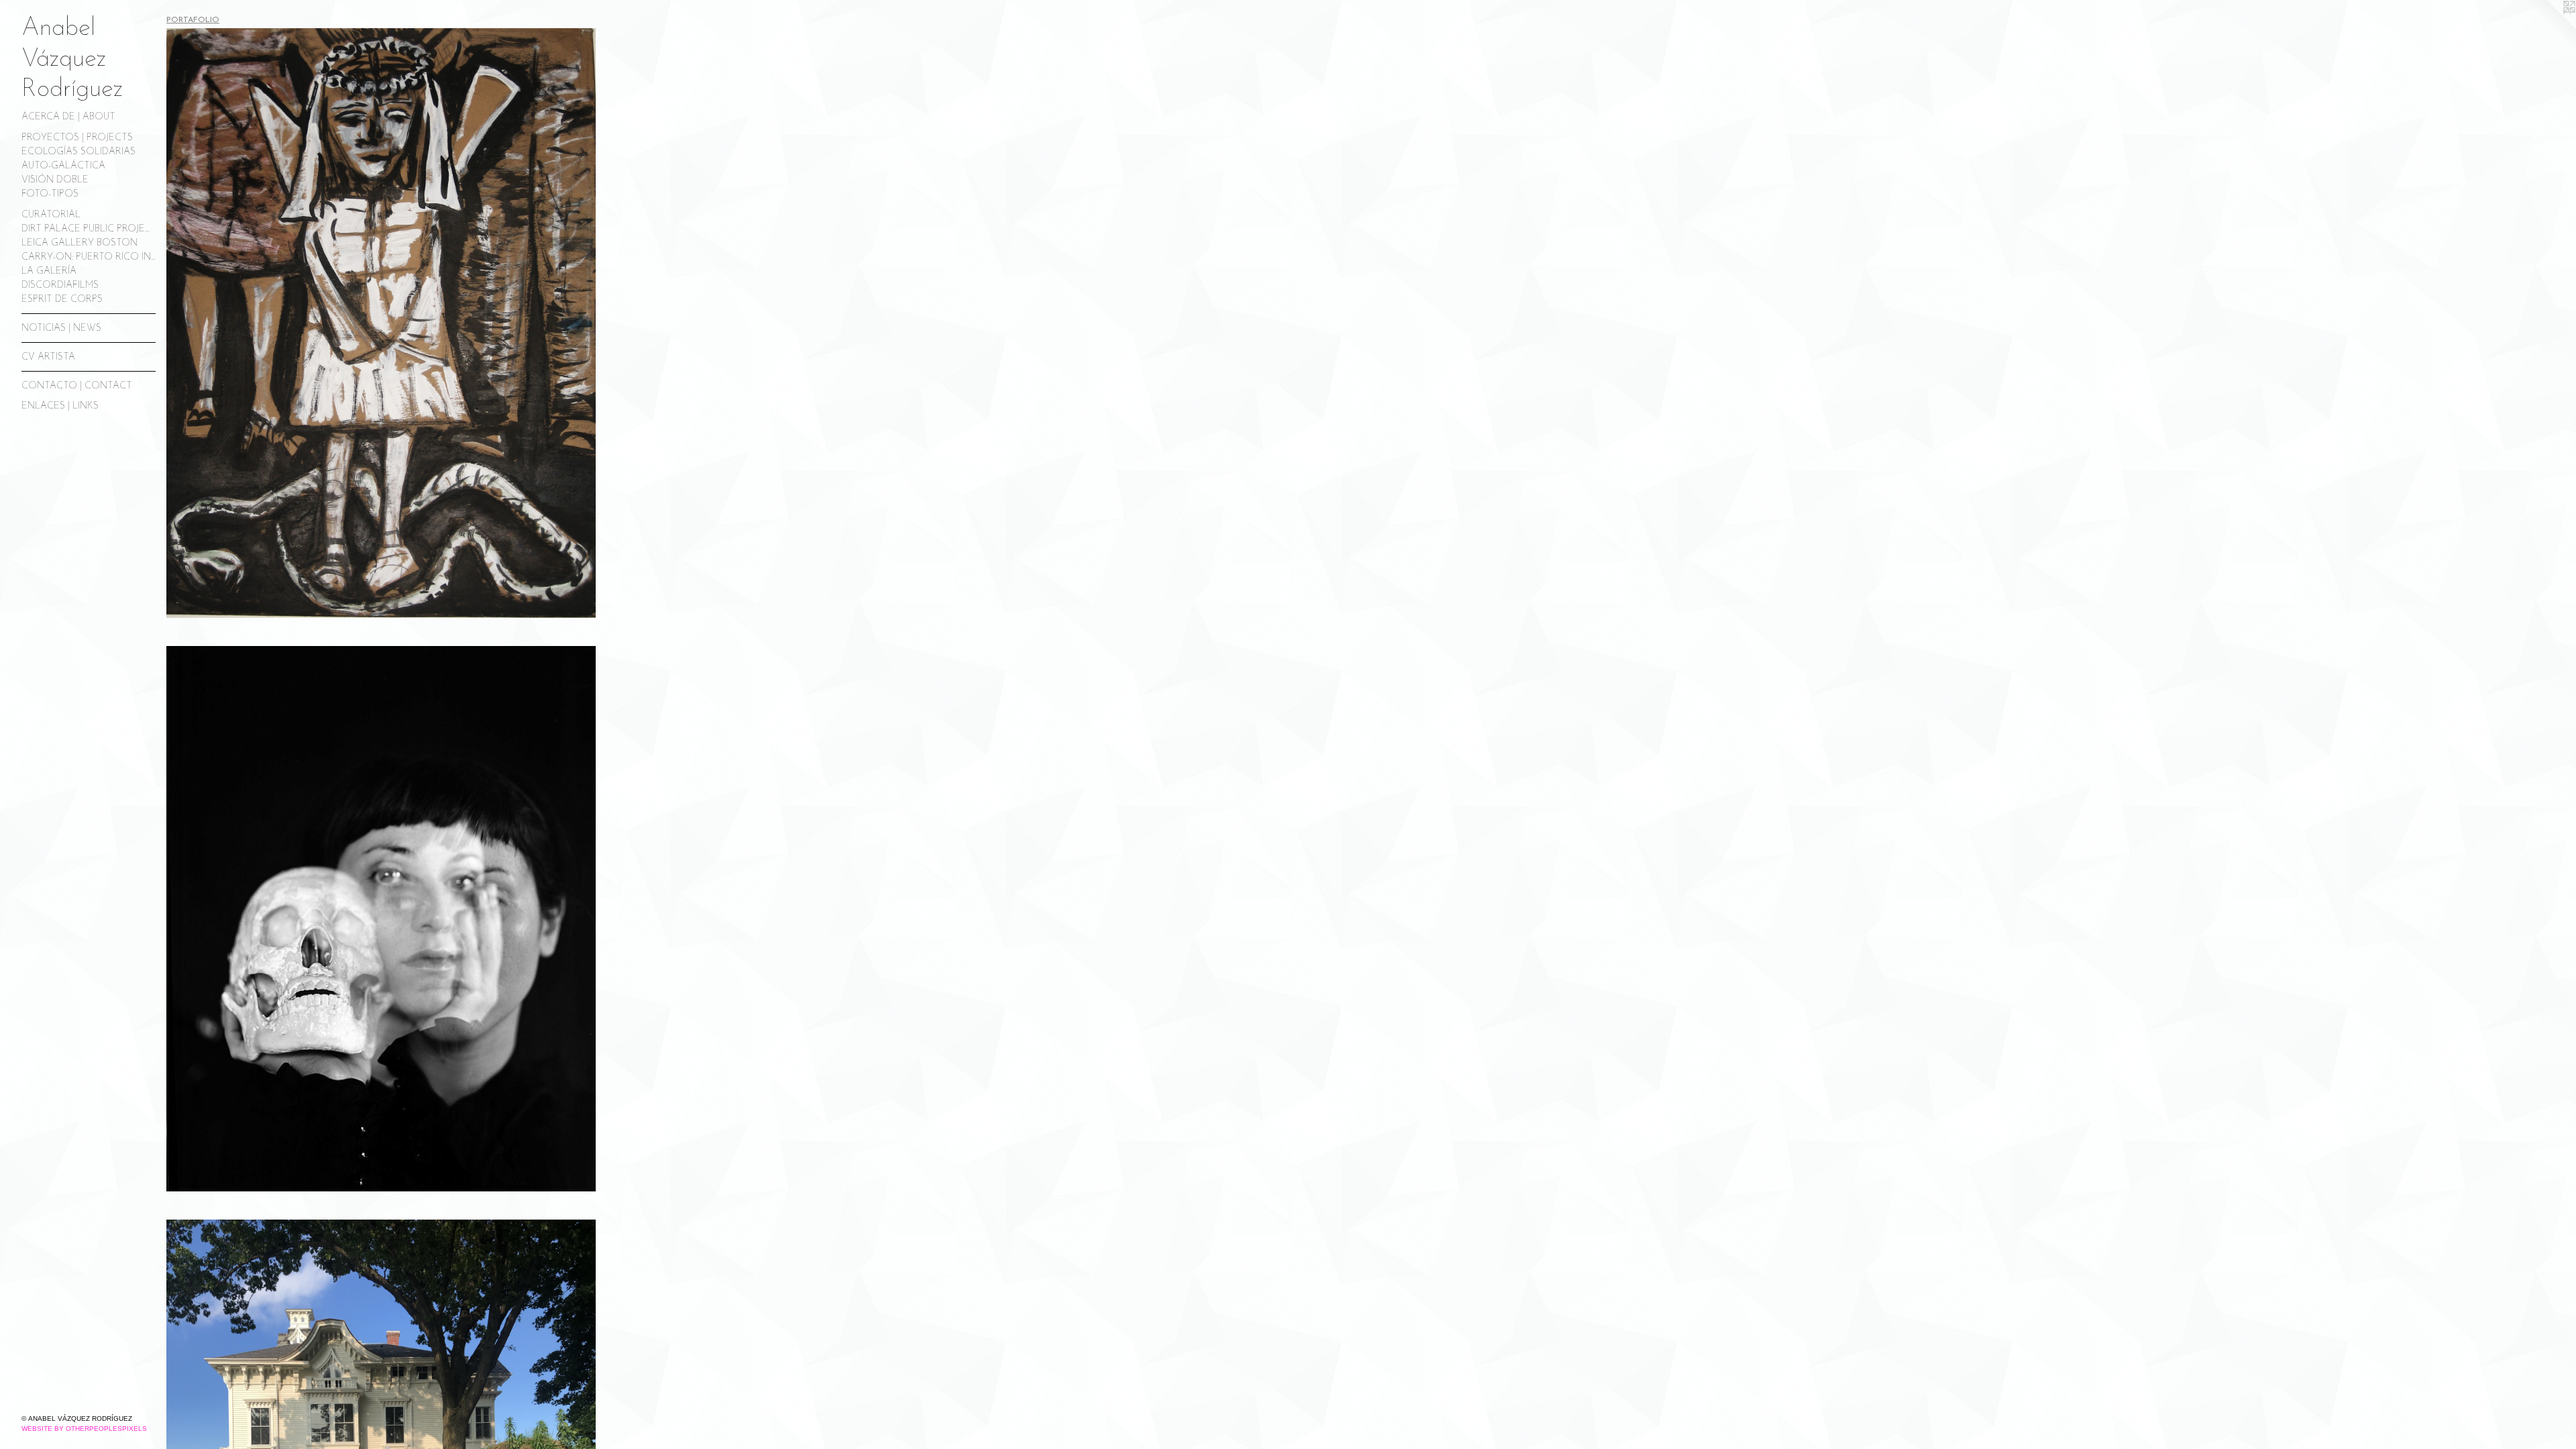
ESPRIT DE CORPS (62, 300)
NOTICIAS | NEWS (61, 328)
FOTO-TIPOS (50, 194)
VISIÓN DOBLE (55, 180)
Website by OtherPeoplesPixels (84, 1429)
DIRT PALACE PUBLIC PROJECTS (89, 229)
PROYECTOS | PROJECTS (77, 138)
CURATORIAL (51, 215)
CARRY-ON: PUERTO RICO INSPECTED (89, 257)
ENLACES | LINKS (60, 406)
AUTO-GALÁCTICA (63, 166)
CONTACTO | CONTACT (77, 386)
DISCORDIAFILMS (60, 285)
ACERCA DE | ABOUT (68, 117)
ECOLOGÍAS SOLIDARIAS (78, 152)
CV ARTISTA (48, 357)
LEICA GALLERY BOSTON (79, 243)
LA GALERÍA (49, 271)
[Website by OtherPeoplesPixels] (2549, 27)
